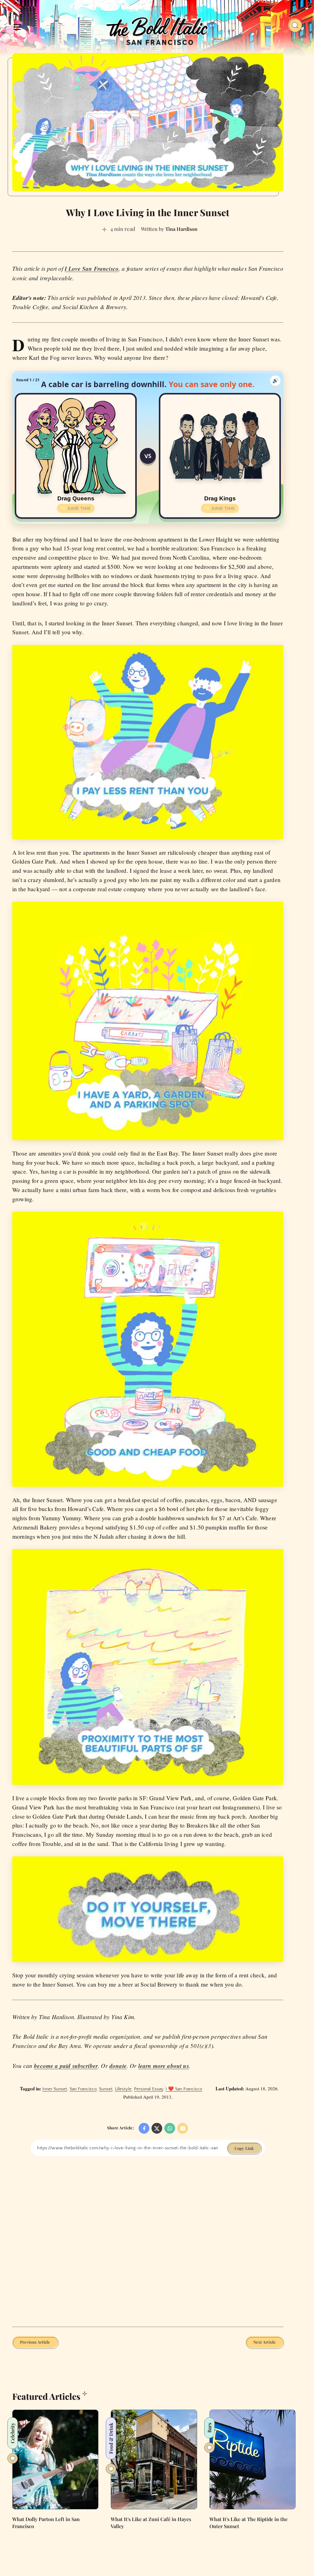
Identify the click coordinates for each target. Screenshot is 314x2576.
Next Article (264, 2342)
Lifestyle (123, 2089)
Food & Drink (111, 2438)
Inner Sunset (55, 2089)
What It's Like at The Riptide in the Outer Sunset (249, 2523)
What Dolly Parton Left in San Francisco (46, 2523)
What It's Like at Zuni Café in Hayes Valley (151, 2523)
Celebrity (12, 2433)
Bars (209, 2428)
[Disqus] (148, 2241)
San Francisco (83, 2089)
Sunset (106, 2089)
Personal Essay (149, 2089)
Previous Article (35, 2342)
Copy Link (244, 2148)
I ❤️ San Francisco (184, 2089)
